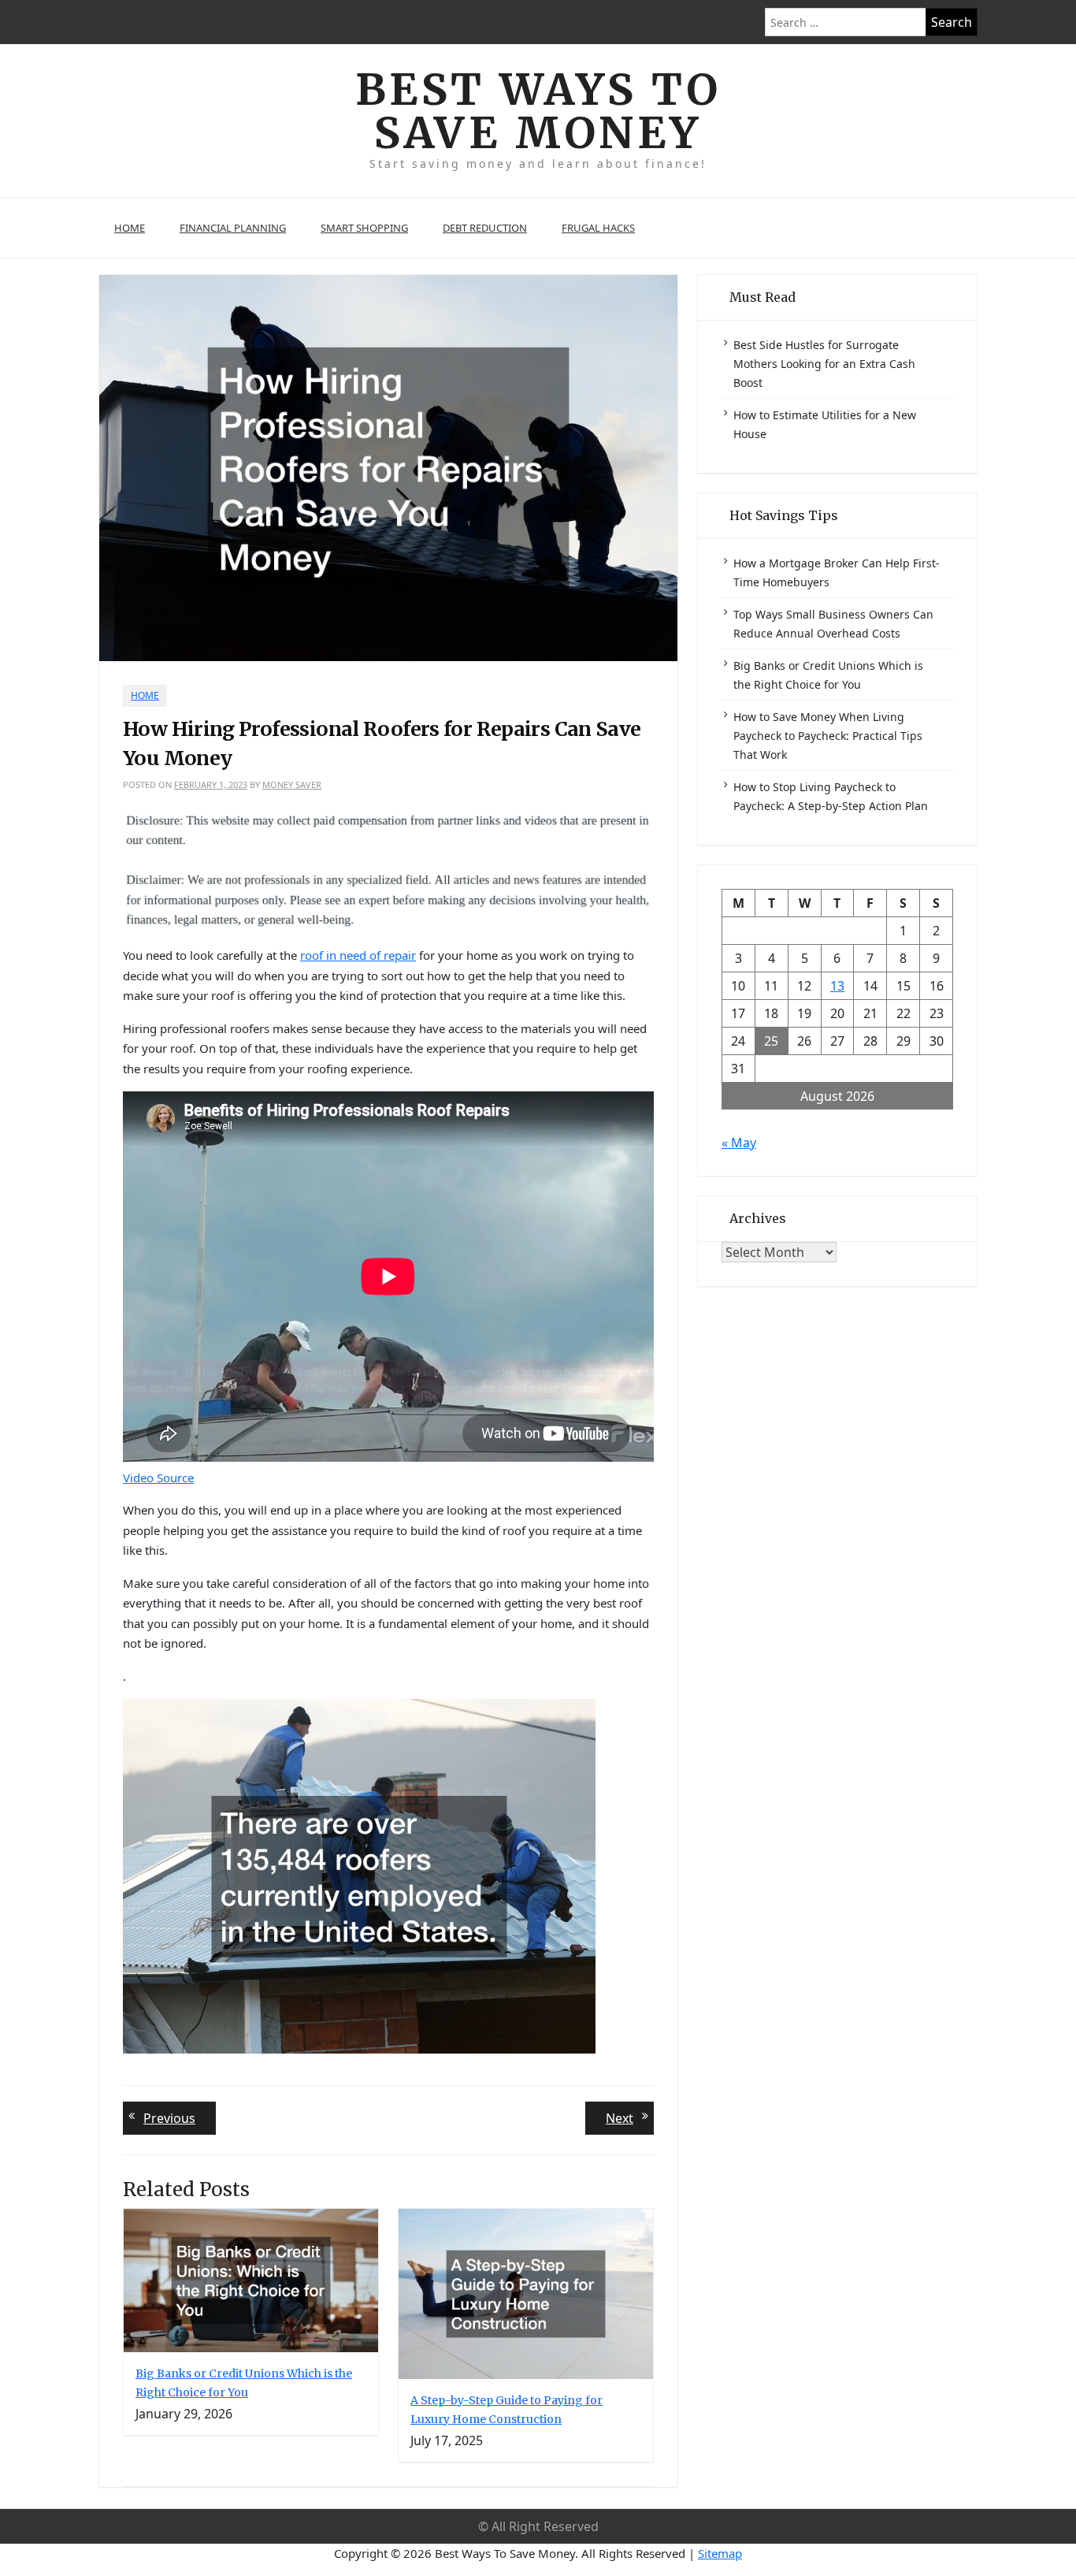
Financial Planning (233, 228)
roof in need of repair (358, 955)
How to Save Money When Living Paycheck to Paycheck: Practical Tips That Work (828, 736)
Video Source (158, 1478)
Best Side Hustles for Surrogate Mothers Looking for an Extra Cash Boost (824, 364)
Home (130, 228)
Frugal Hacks (598, 228)
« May (739, 1143)
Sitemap (720, 2553)
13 (837, 986)
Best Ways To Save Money (538, 111)
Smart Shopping (364, 228)
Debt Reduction (485, 228)
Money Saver (292, 784)
